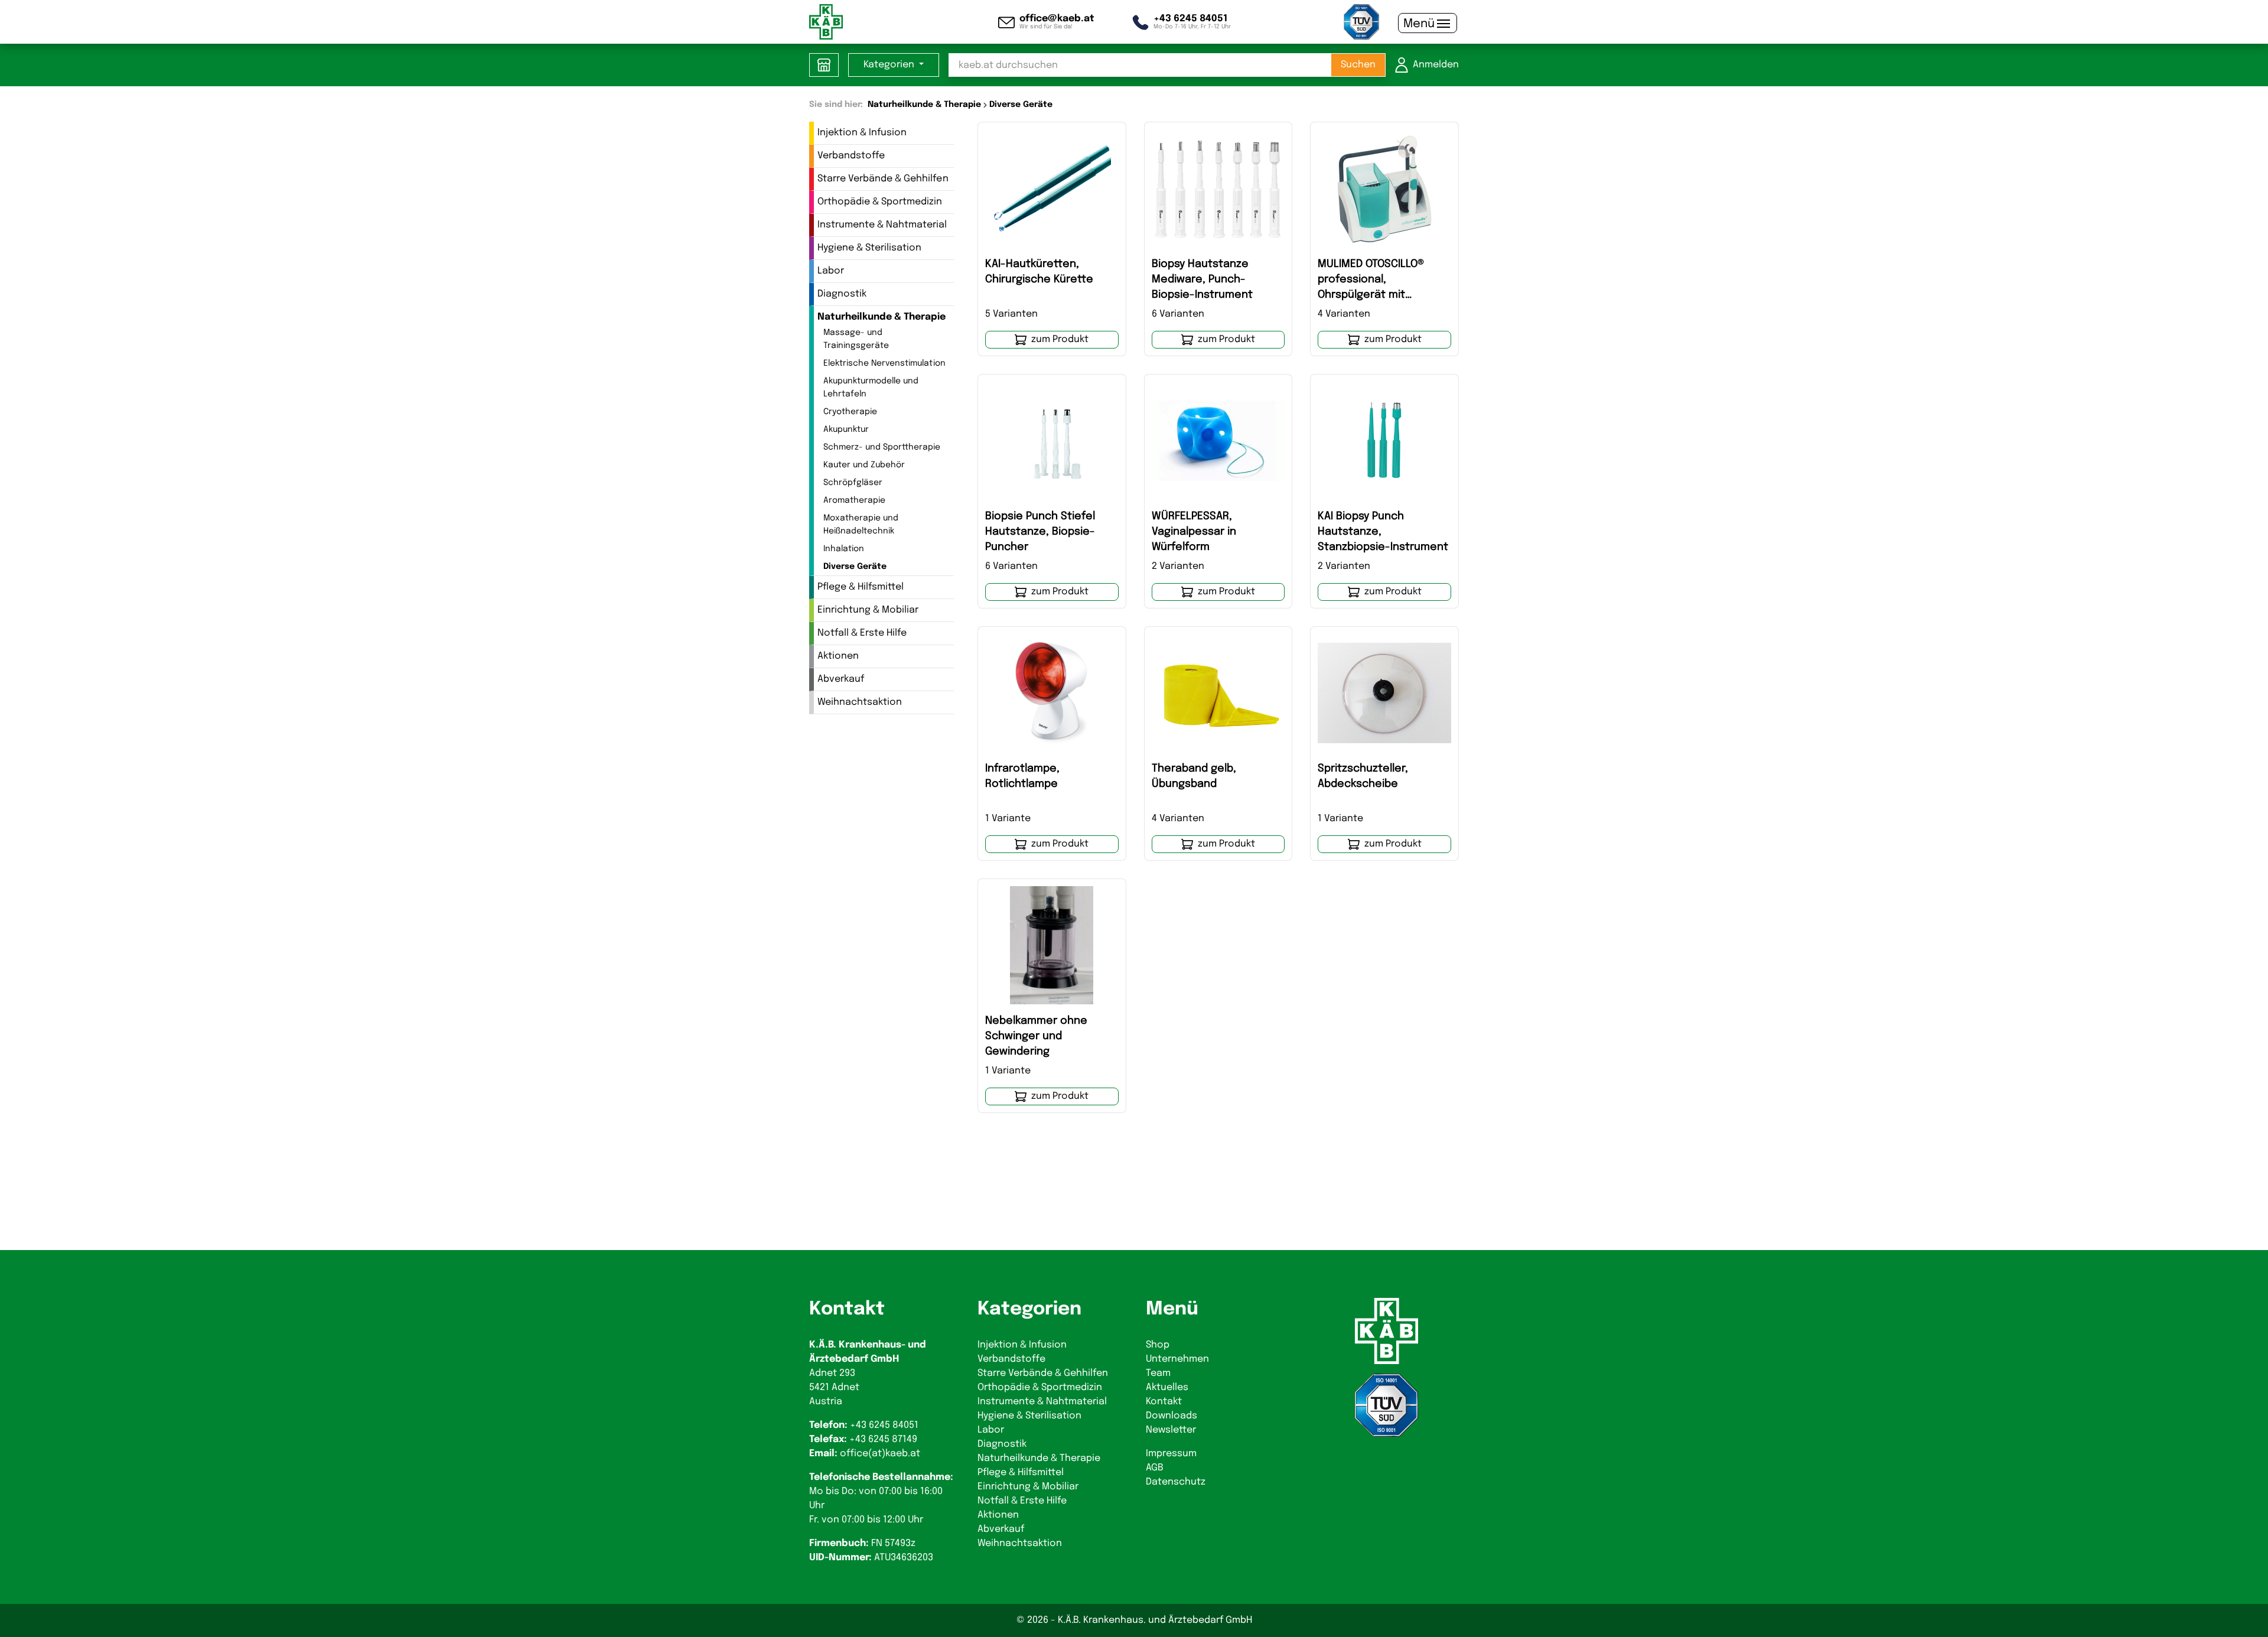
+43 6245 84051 (884, 1425)
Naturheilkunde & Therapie (882, 317)
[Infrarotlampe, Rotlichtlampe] (1052, 693)
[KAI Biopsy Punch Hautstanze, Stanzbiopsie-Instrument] (1384, 441)
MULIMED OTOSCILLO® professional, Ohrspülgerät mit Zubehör (1371, 281)
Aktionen (838, 656)
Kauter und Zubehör (864, 465)
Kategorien (890, 65)
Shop (1158, 1345)
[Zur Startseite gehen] (826, 22)
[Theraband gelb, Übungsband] (1218, 693)
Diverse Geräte (855, 567)
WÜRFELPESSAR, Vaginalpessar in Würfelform (1194, 532)
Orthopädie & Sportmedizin (880, 202)
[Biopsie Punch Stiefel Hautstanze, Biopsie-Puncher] (1052, 441)
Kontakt (1164, 1402)
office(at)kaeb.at (880, 1454)
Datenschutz (1176, 1482)
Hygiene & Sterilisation (869, 248)
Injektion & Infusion (862, 133)
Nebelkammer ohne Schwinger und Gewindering (1036, 1036)
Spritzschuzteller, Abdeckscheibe (1363, 776)
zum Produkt (1060, 339)
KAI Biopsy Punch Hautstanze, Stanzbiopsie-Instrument (1383, 532)
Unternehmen (1177, 1359)
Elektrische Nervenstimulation (884, 363)
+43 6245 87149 (883, 1439)
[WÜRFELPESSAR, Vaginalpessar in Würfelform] (1218, 441)
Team (1158, 1373)
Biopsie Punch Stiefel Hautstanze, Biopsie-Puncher (1040, 532)
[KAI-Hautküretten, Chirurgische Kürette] (1052, 188)
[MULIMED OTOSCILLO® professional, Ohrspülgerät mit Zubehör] (1384, 188)
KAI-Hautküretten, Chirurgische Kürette (1039, 272)
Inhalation (844, 549)
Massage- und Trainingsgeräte (856, 339)
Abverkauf (841, 679)
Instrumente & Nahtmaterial (882, 225)
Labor (831, 271)
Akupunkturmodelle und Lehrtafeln (871, 388)
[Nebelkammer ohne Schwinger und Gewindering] (1052, 945)
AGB (1155, 1468)
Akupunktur (846, 429)
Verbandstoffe (851, 156)
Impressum (1171, 1454)
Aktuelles (1167, 1387)
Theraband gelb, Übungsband (1194, 776)
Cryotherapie (850, 412)
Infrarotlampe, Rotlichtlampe (1022, 776)
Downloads (1172, 1416)
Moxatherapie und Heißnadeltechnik (861, 525)
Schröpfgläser (853, 483)
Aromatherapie (854, 500)
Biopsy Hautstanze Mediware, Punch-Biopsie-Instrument (1202, 279)
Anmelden (1436, 65)
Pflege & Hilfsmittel (861, 587)
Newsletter (1171, 1430)
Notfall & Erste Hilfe (862, 633)
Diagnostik (842, 294)
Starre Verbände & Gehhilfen (883, 179)
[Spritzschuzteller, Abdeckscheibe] (1384, 693)
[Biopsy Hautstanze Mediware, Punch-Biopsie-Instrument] (1218, 188)
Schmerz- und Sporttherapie (882, 447)
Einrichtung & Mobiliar (868, 610)
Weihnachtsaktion (860, 702)
